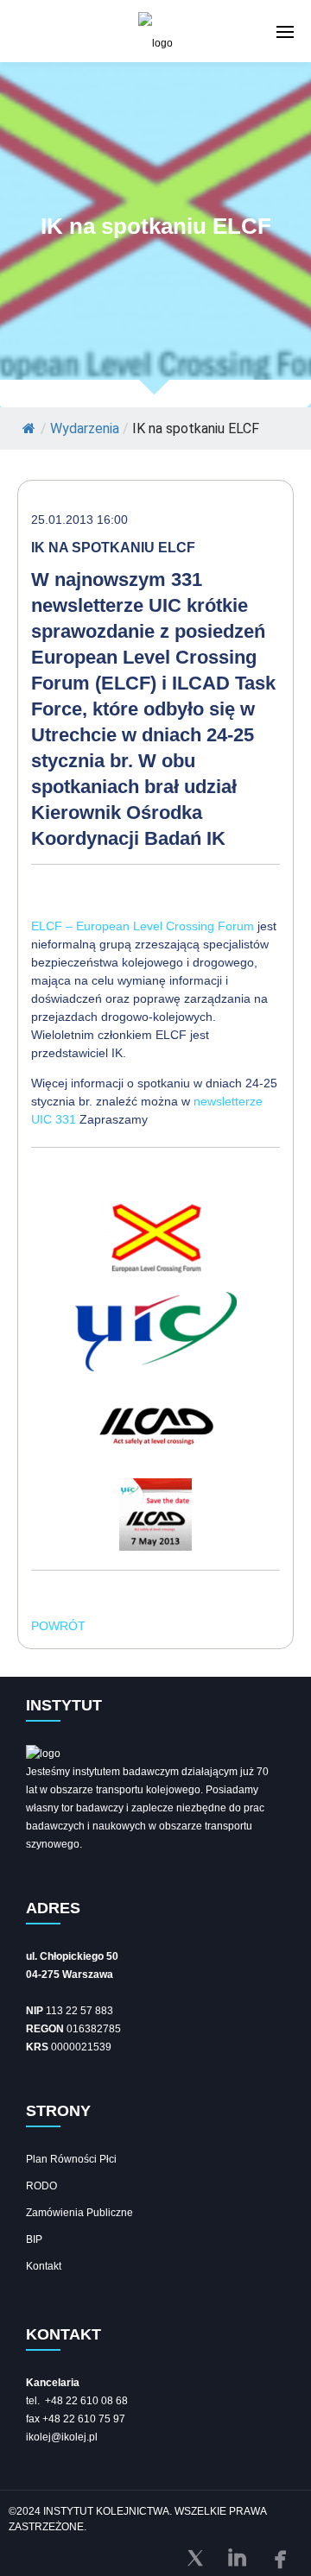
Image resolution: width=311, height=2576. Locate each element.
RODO (41, 2186)
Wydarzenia (85, 428)
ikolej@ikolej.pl (62, 2437)
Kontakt (44, 2266)
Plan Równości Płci (71, 2159)
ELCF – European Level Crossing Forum (143, 926)
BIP (34, 2239)
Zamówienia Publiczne (79, 2213)
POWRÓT (58, 1626)
